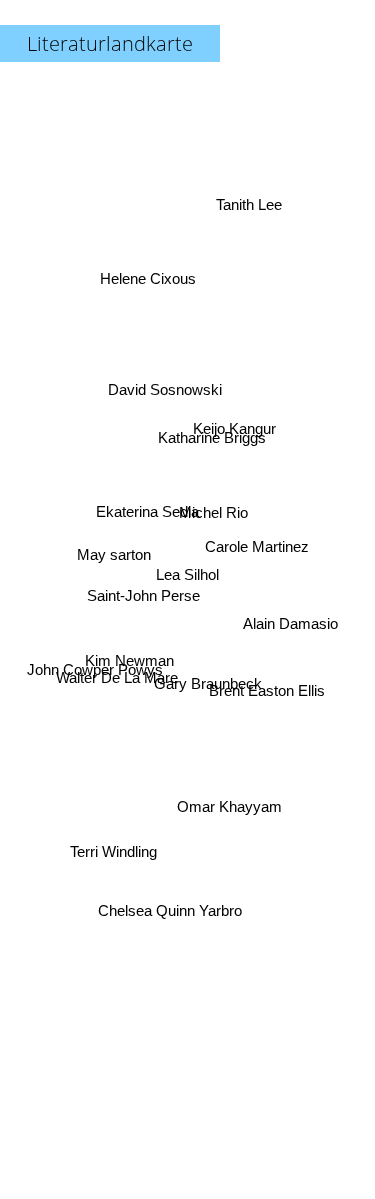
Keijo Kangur (235, 429)
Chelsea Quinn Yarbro (170, 911)
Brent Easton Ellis (268, 689)
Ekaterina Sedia (147, 509)
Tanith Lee (248, 205)
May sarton (113, 552)
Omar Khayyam (229, 805)
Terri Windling (113, 853)
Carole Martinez (258, 545)
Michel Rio (212, 502)
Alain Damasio (290, 623)
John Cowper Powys (95, 670)
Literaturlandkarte (110, 43)
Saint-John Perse (143, 591)
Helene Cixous (149, 275)
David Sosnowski (166, 386)
